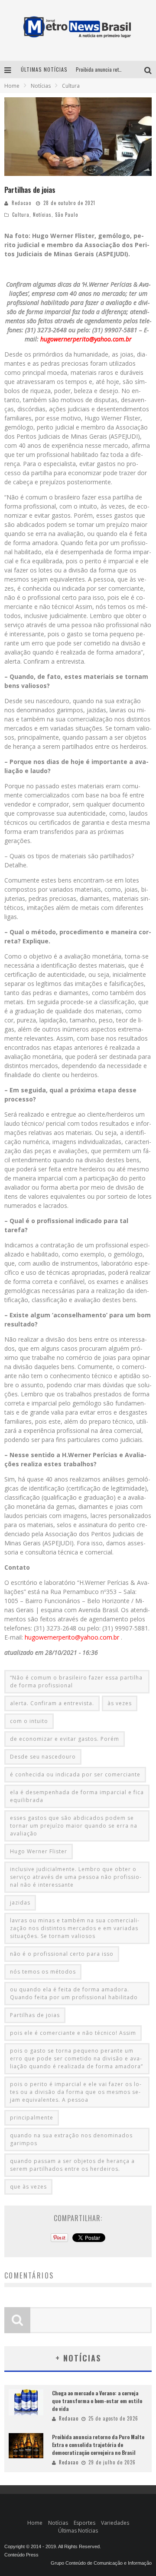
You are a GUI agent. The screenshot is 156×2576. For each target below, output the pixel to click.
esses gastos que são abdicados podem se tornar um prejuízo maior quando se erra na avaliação (74, 1826)
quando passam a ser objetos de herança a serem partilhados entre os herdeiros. (72, 2165)
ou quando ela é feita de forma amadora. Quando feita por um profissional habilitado (74, 1993)
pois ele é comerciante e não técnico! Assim (73, 2033)
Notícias (42, 215)
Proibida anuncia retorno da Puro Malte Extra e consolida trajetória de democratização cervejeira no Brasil (98, 2445)
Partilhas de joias (35, 2015)
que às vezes (28, 2187)
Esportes (84, 2523)
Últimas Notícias (78, 2531)
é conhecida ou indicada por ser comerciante (75, 1774)
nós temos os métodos (43, 1972)
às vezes (120, 1703)
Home (12, 86)
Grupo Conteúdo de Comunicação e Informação (101, 2563)
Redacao (21, 203)
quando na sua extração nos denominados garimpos (71, 2139)
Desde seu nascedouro (43, 1757)
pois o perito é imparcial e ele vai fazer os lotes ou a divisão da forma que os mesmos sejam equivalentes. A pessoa (76, 2092)
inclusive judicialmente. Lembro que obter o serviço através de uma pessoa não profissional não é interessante (76, 1877)
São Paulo (67, 215)
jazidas (20, 1903)
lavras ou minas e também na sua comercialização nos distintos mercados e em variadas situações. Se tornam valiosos (75, 1928)
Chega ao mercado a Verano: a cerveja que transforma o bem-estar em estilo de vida (97, 2401)
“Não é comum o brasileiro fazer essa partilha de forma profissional (76, 1682)
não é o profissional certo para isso (62, 1954)
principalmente (32, 2118)
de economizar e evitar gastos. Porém (65, 1739)
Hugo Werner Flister (39, 1851)
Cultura (21, 215)
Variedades (115, 2523)
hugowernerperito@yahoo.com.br (86, 339)
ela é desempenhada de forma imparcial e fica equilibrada (77, 1796)
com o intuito (29, 1721)
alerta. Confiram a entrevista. (52, 1703)
